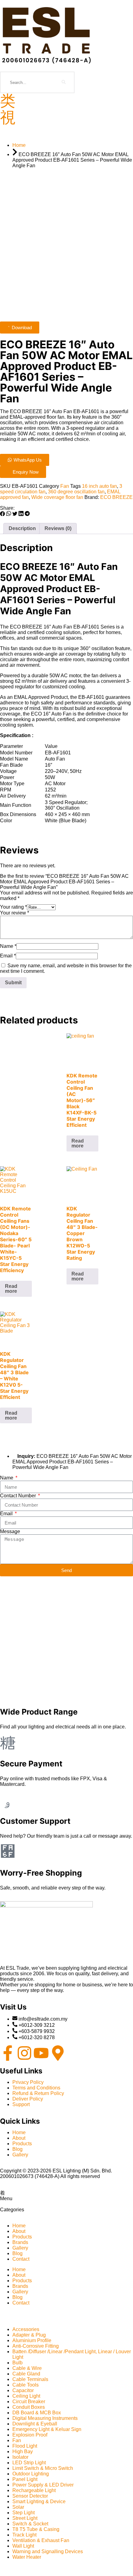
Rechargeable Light (34, 2490)
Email (8, 956)
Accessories (26, 2329)
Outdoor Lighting (31, 2474)
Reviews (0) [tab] (58, 528)
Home (19, 2226)
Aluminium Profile (32, 2340)
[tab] (66, 2196)
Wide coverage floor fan (57, 497)
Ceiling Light (26, 2396)
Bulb (17, 2363)
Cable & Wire (27, 2368)
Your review (15, 913)
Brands (20, 2242)
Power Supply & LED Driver (43, 2485)
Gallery (20, 2248)
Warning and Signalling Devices (48, 2551)
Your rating (13, 907)
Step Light (24, 2513)
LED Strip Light (29, 2463)
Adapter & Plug (29, 2335)
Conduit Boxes (29, 2407)
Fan (65, 486)
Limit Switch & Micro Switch (43, 2468)
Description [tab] (22, 528)
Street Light (25, 2518)
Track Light (24, 2535)
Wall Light (23, 2546)
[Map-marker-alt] (58, 2053)
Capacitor (23, 2390)
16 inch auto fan (99, 486)
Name (8, 946)
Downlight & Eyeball (35, 2424)
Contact (21, 2259)
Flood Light (25, 2446)
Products (22, 2237)
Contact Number (19, 1496)
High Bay (23, 2452)
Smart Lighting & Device (39, 2501)
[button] (2, 514)
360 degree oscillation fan (76, 492)
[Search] (64, 82)
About (19, 2231)
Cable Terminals (30, 2379)
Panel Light (25, 2479)
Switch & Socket (30, 2524)
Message (10, 1531)
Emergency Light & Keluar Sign (47, 2429)
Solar (18, 2507)
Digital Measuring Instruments (45, 2418)
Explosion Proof (30, 2435)
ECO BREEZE (116, 497)
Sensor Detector (30, 2496)
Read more (78, 1143)
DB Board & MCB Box (37, 2413)
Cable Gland (26, 2374)
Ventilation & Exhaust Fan (41, 2540)
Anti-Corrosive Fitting (36, 2346)
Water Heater (27, 2557)
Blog (17, 2253)
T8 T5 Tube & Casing (36, 2529)
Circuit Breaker (29, 2402)
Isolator (20, 2457)
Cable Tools (26, 2385)
